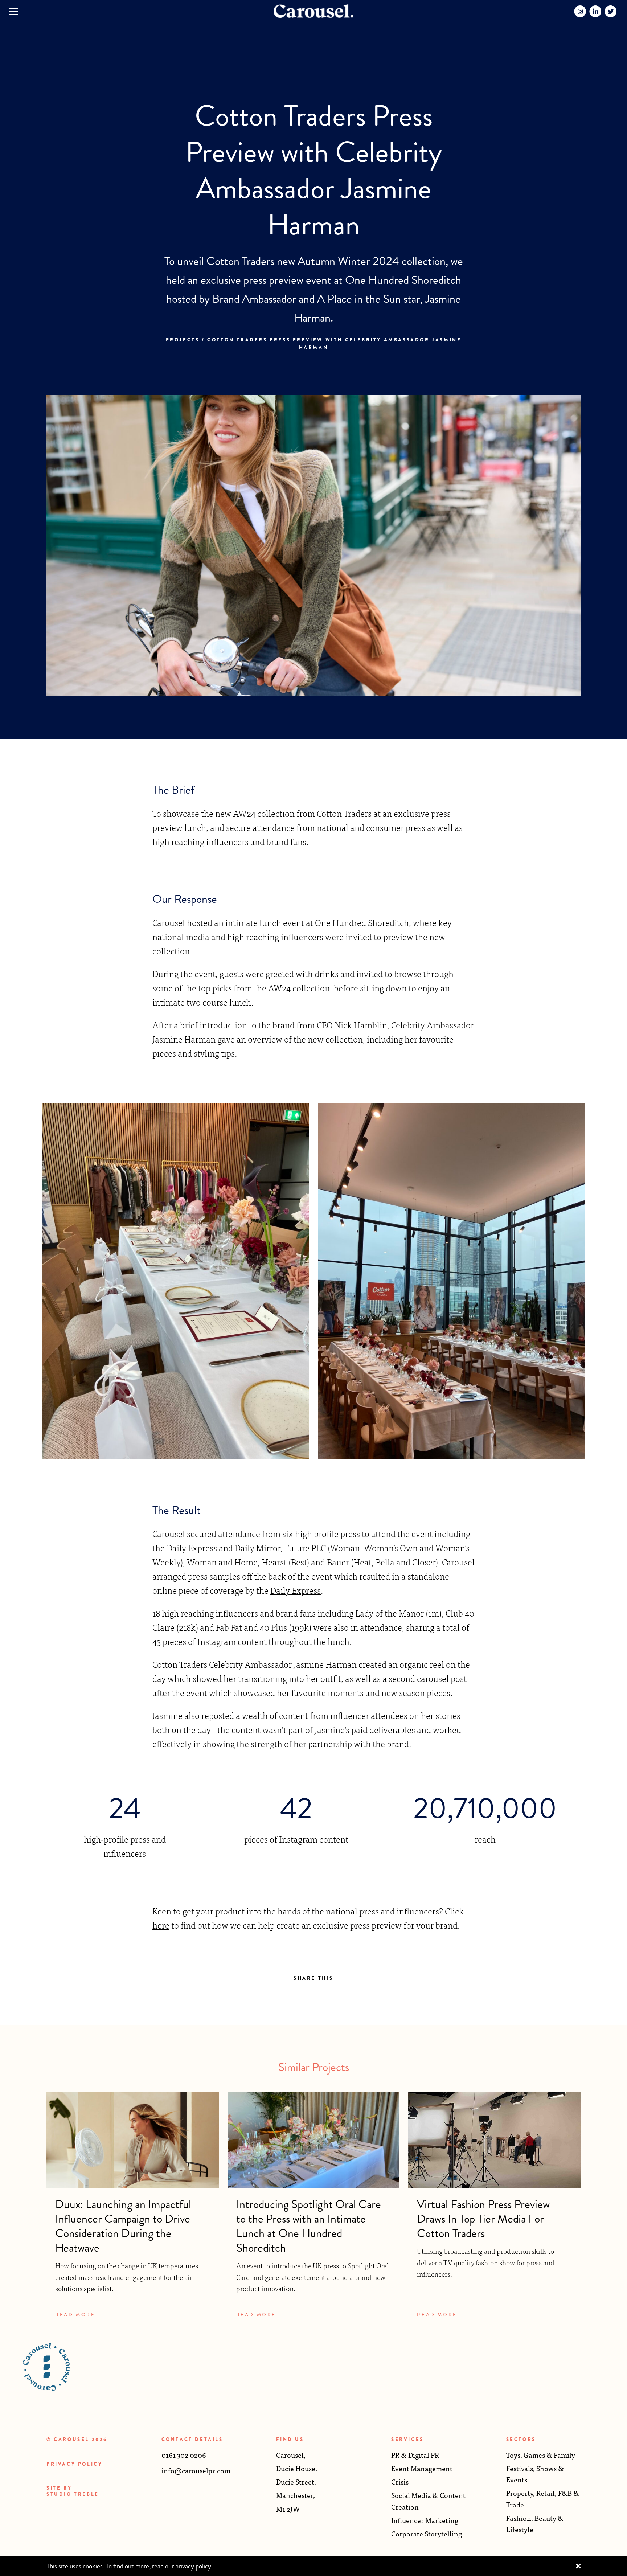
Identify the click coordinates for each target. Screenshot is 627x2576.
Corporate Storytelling (427, 2533)
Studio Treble (73, 2494)
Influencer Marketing (425, 2520)
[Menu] (13, 11)
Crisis (400, 2481)
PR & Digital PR (415, 2455)
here (161, 1925)
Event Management (422, 2468)
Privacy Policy (74, 2464)
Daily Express (296, 1590)
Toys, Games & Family (541, 2455)
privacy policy (193, 2566)
